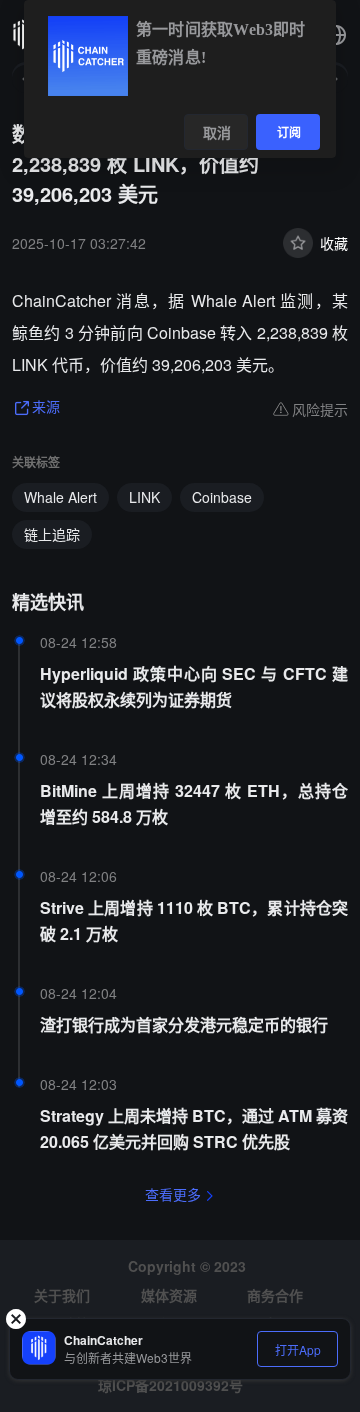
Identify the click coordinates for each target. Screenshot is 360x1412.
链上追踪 (52, 534)
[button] (336, 35)
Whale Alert (60, 497)
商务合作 (275, 1295)
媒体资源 (169, 1295)
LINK (144, 497)
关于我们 (62, 1295)
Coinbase (222, 497)
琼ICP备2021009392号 (170, 1385)
